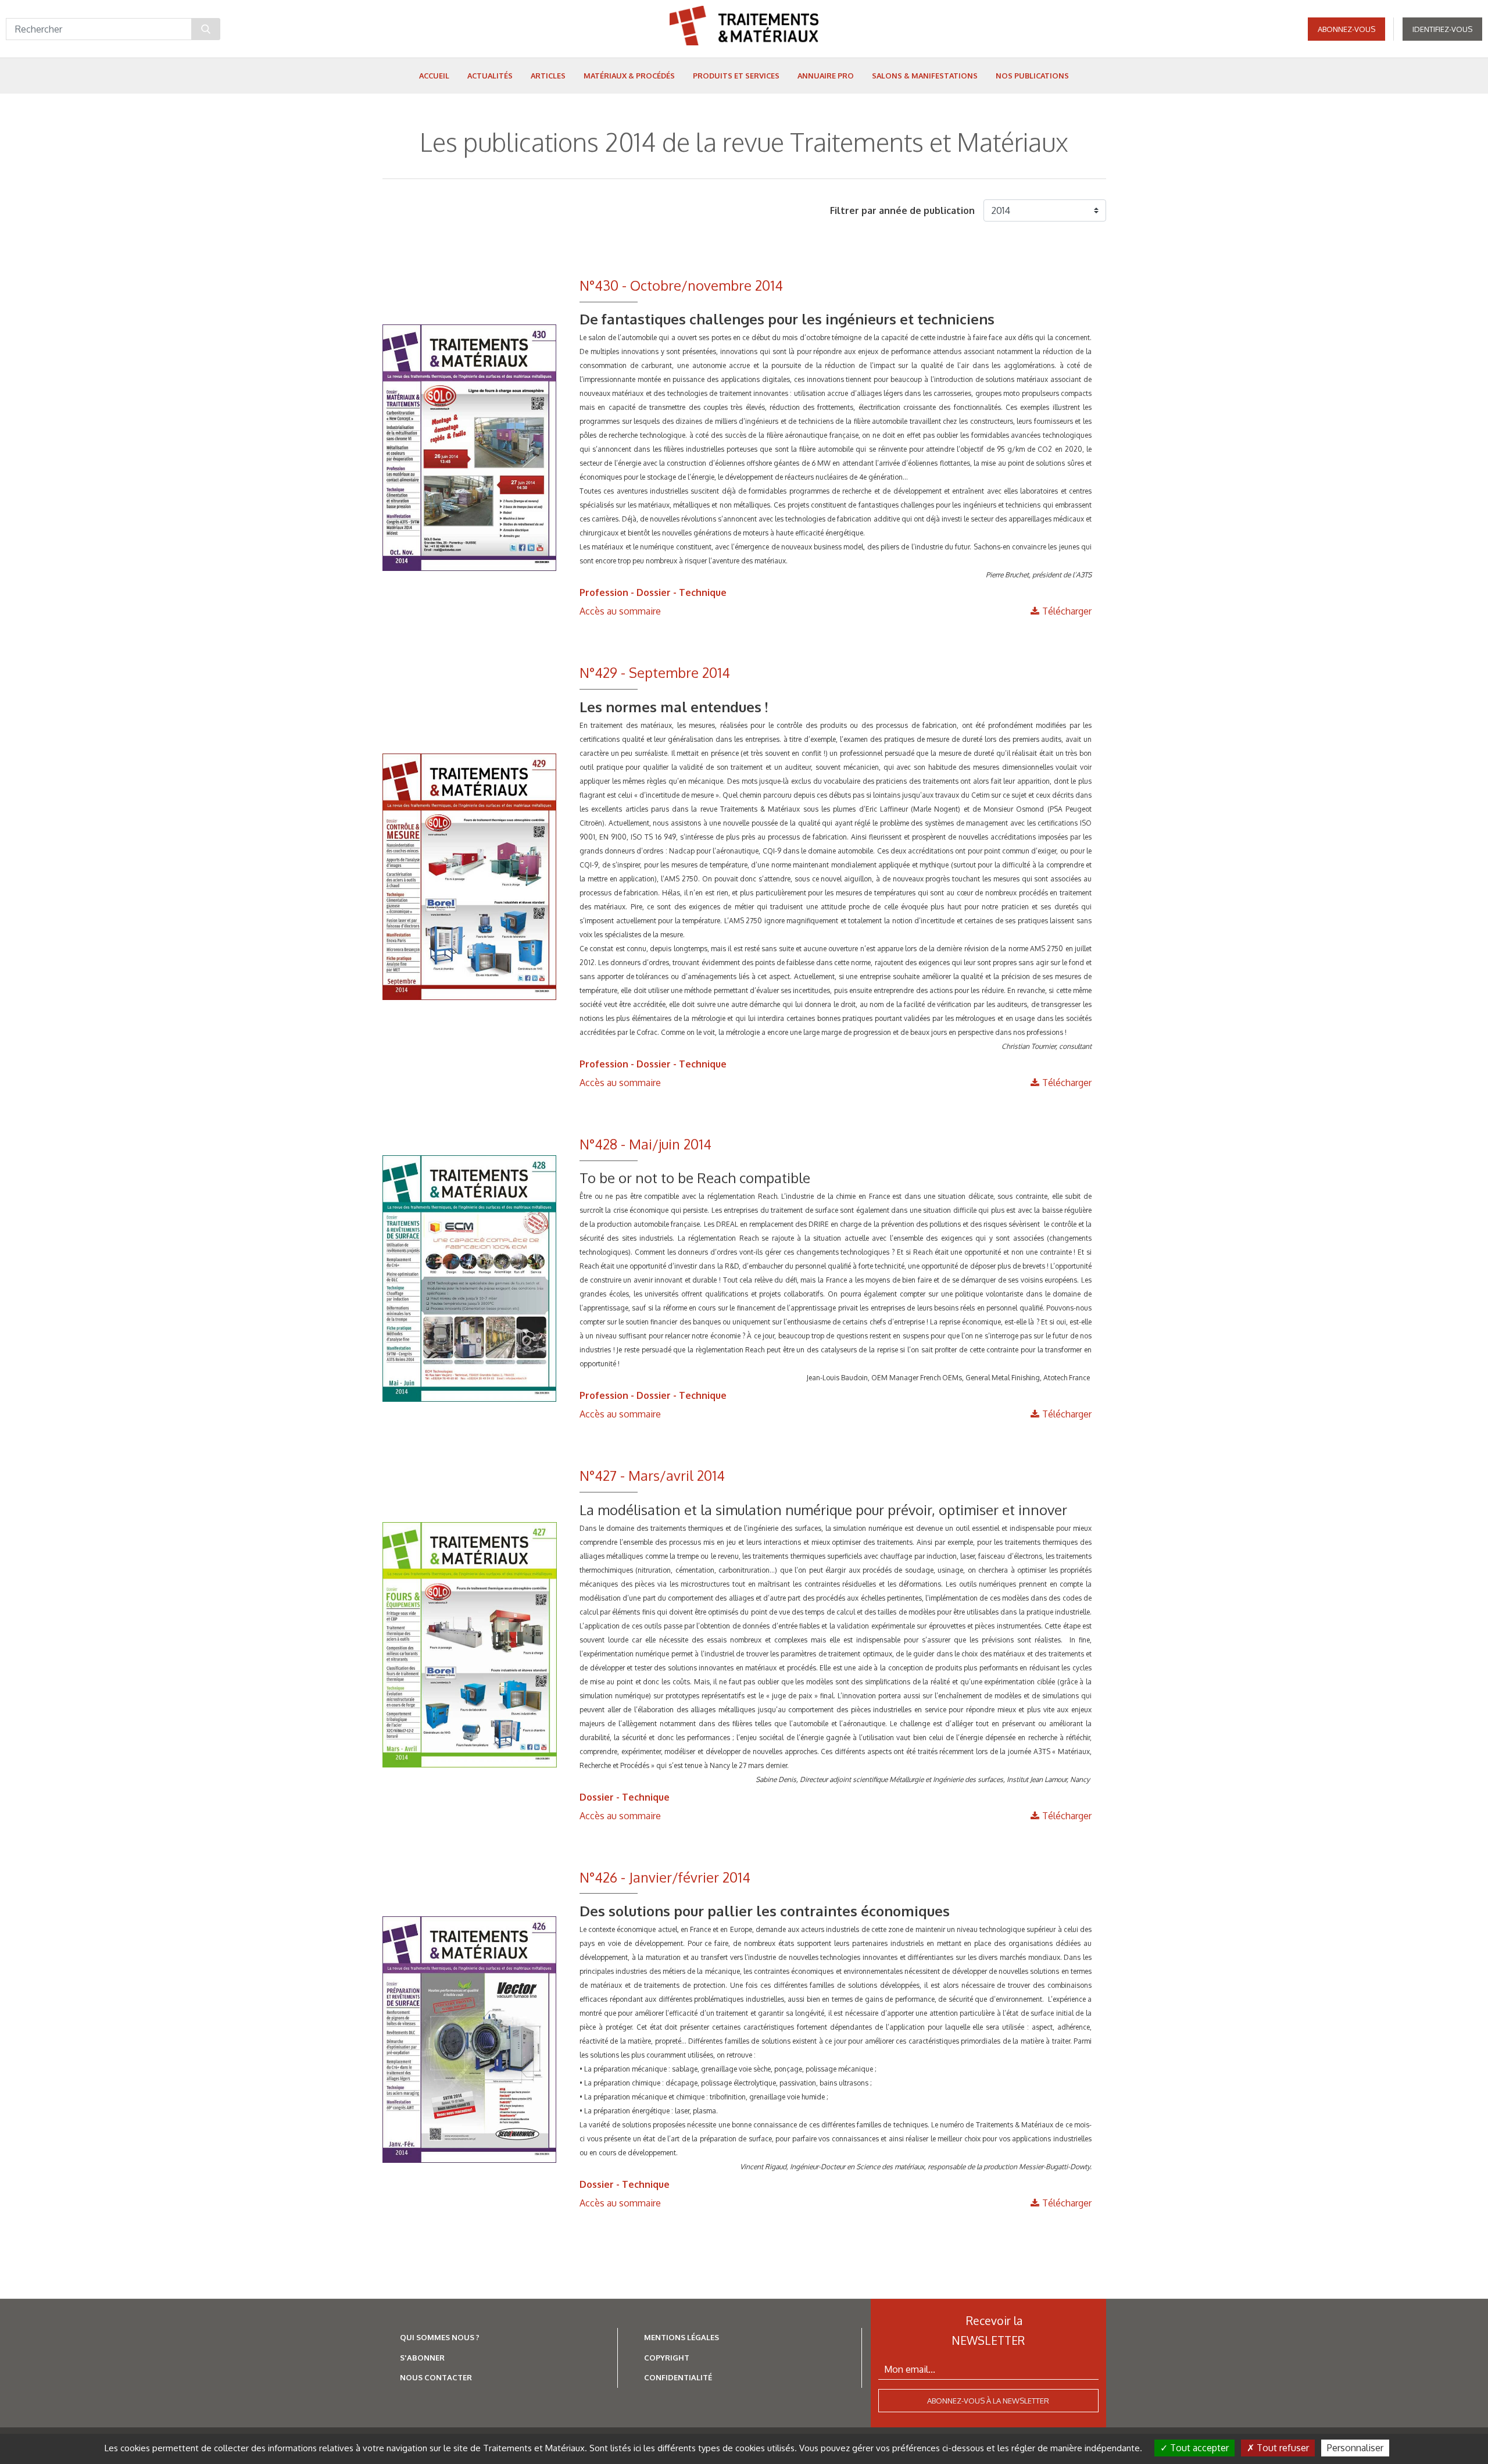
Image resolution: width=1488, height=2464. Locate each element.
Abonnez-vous (1346, 29)
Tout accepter (1198, 2448)
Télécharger (1067, 611)
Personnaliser (1355, 2448)
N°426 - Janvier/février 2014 (665, 1877)
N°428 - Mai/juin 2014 (645, 1144)
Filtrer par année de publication (902, 210)
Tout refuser (1282, 2448)
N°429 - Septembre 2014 (655, 672)
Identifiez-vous (1442, 29)
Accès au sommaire (620, 611)
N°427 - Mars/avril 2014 (652, 1475)
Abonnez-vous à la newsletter (988, 2401)
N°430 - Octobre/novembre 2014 (681, 285)
